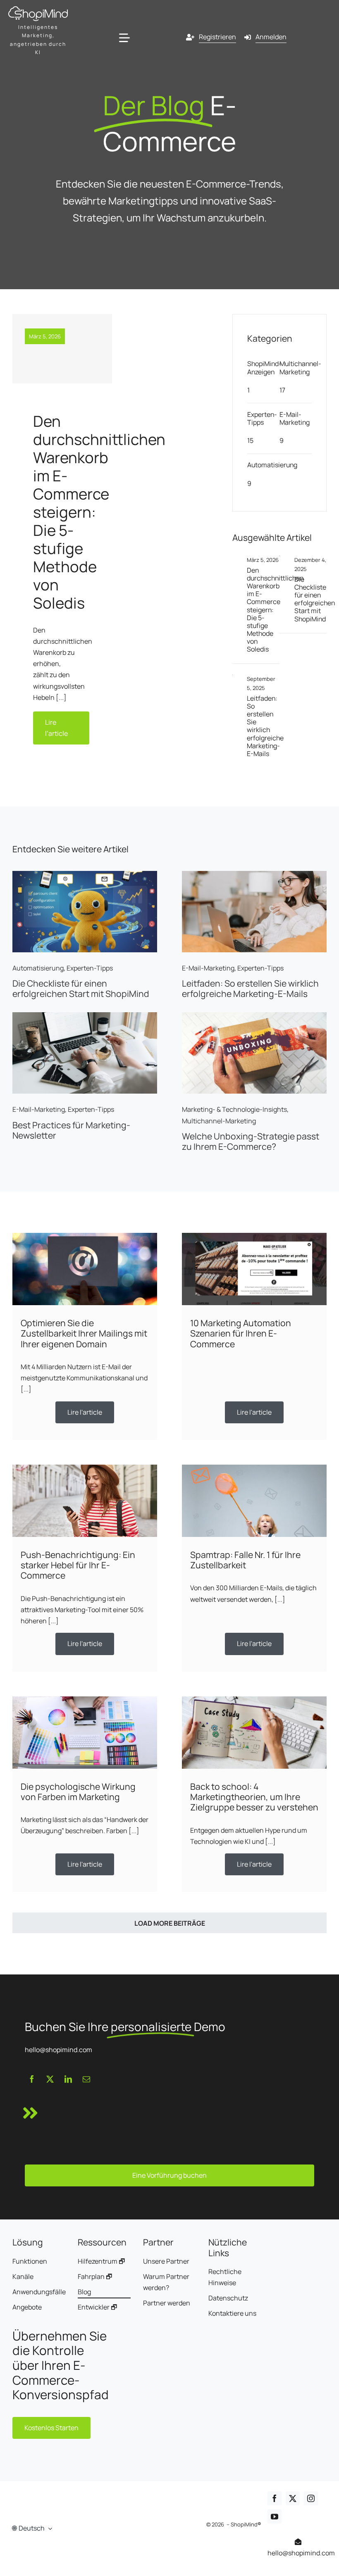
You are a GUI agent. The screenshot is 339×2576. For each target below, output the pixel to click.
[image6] (254, 1016)
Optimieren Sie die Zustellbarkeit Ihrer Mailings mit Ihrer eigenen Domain (84, 1333)
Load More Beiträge (170, 1923)
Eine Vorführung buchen (169, 2175)
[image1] (85, 1236)
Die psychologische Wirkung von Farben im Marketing (78, 1791)
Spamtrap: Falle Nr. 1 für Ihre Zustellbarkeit (245, 1560)
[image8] (254, 1700)
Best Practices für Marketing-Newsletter (71, 1130)
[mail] (86, 2079)
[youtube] (275, 2517)
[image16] (254, 1236)
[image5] (85, 1016)
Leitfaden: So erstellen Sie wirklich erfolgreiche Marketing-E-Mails (265, 726)
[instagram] (311, 2498)
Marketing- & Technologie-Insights (234, 1109)
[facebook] (32, 2079)
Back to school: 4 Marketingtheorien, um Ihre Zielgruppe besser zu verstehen (254, 1797)
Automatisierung (272, 465)
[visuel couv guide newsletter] (254, 874)
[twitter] (50, 2079)
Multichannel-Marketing (300, 367)
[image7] (254, 1468)
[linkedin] (68, 2079)
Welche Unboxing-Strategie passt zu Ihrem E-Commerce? (251, 1141)
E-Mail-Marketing (295, 418)
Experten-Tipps (262, 418)
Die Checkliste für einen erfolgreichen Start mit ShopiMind (315, 599)
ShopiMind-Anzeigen (264, 367)
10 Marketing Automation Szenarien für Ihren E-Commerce (241, 1333)
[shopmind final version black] (38, 10)
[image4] (85, 1700)
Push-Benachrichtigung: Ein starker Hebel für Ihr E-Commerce (78, 1565)
